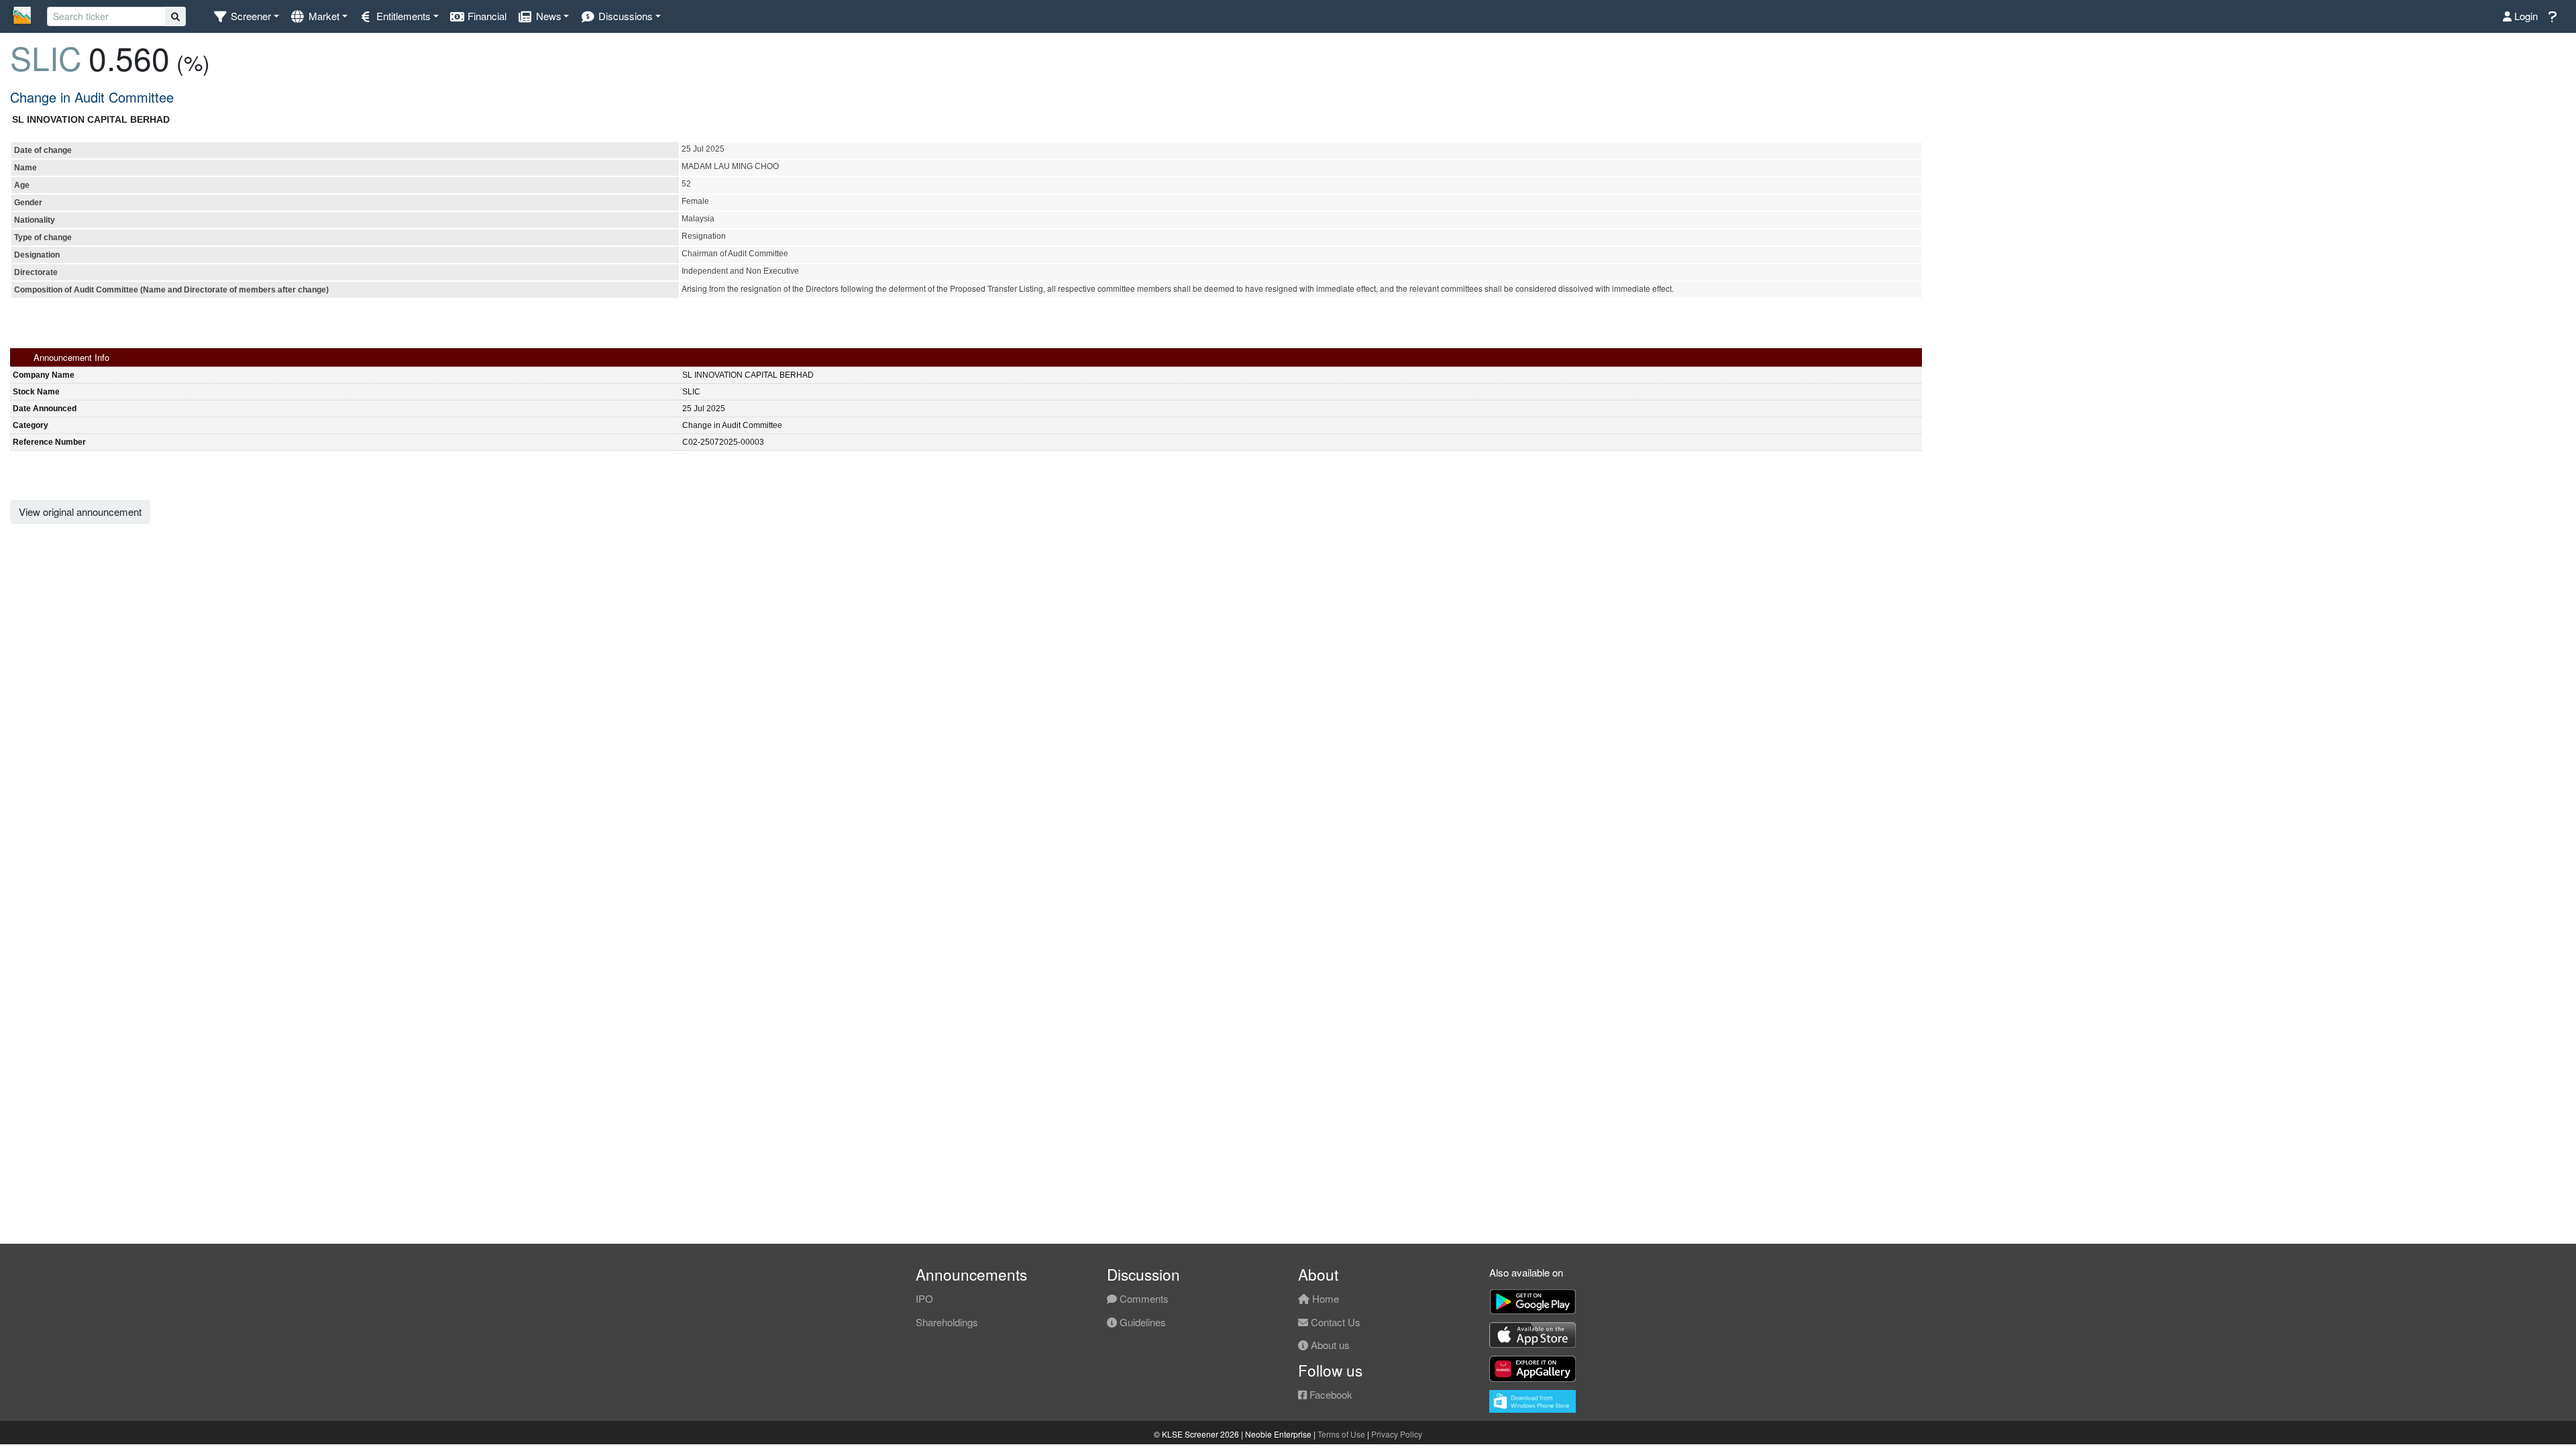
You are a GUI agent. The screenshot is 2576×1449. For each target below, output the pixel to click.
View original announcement (80, 512)
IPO (924, 1298)
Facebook (1330, 1394)
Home (1324, 1298)
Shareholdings (947, 1322)
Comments (1143, 1298)
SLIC (46, 57)
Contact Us (1334, 1322)
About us (1329, 1345)
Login (2525, 16)
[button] (246, 16)
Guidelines (1141, 1322)
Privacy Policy (1397, 1434)
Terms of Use (1341, 1434)
